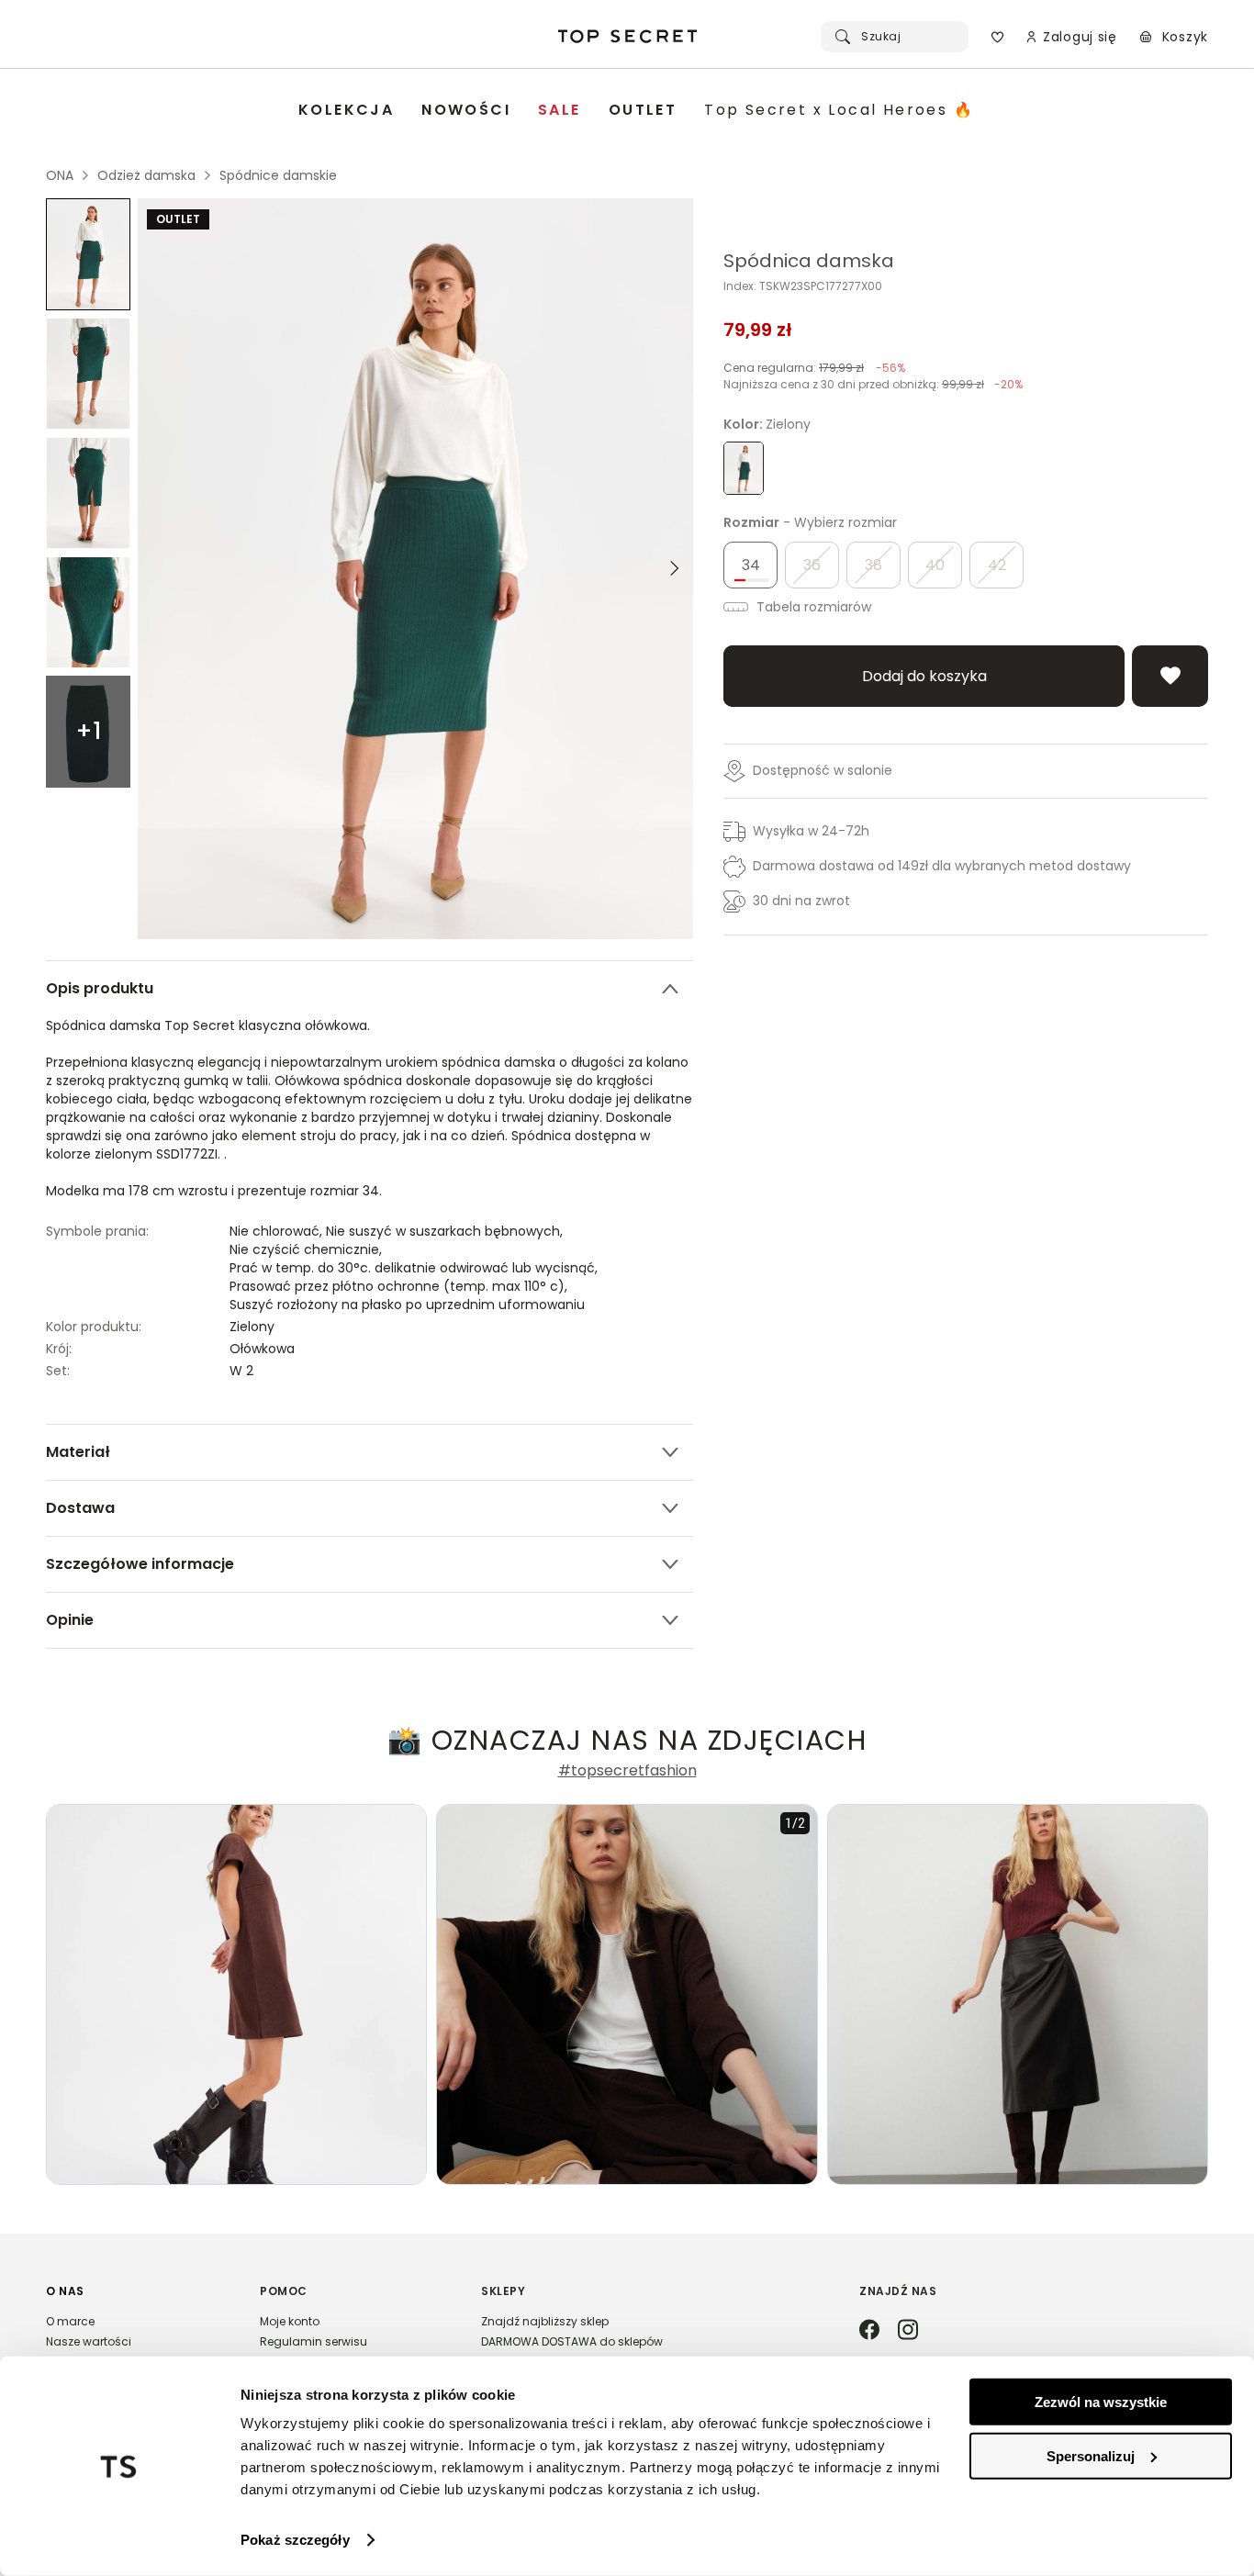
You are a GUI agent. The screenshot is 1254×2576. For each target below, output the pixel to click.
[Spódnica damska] (88, 254)
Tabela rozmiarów (812, 607)
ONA (60, 175)
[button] (134, 2345)
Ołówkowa (262, 1349)
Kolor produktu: (94, 1327)
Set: (58, 1371)
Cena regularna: (814, 368)
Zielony (252, 1327)
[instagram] (908, 2331)
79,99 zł (758, 330)
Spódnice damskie (278, 175)
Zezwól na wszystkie (1101, 2402)
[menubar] (636, 111)
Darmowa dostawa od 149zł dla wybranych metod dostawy (942, 866)
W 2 (241, 1371)
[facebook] (869, 2331)
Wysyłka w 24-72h (811, 831)
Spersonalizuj (1091, 2455)
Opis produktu (100, 988)
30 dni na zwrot (801, 901)
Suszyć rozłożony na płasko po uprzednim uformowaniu (407, 1305)
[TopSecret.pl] (627, 37)
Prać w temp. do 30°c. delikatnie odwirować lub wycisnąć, (415, 1268)
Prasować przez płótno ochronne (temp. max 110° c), (400, 1286)
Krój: (59, 1349)
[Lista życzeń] (997, 37)
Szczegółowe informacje (140, 1564)
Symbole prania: (97, 1231)
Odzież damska (146, 175)
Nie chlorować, (278, 1231)
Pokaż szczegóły (295, 2540)
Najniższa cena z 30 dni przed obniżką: (873, 384)
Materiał (78, 1452)
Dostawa (80, 1508)
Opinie (70, 1620)
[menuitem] (346, 111)
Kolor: (767, 424)
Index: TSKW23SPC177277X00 (803, 286)
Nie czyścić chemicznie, (308, 1249)
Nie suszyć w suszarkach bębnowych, (446, 1231)
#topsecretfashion (627, 1771)
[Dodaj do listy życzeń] (1170, 676)
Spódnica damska (809, 261)
